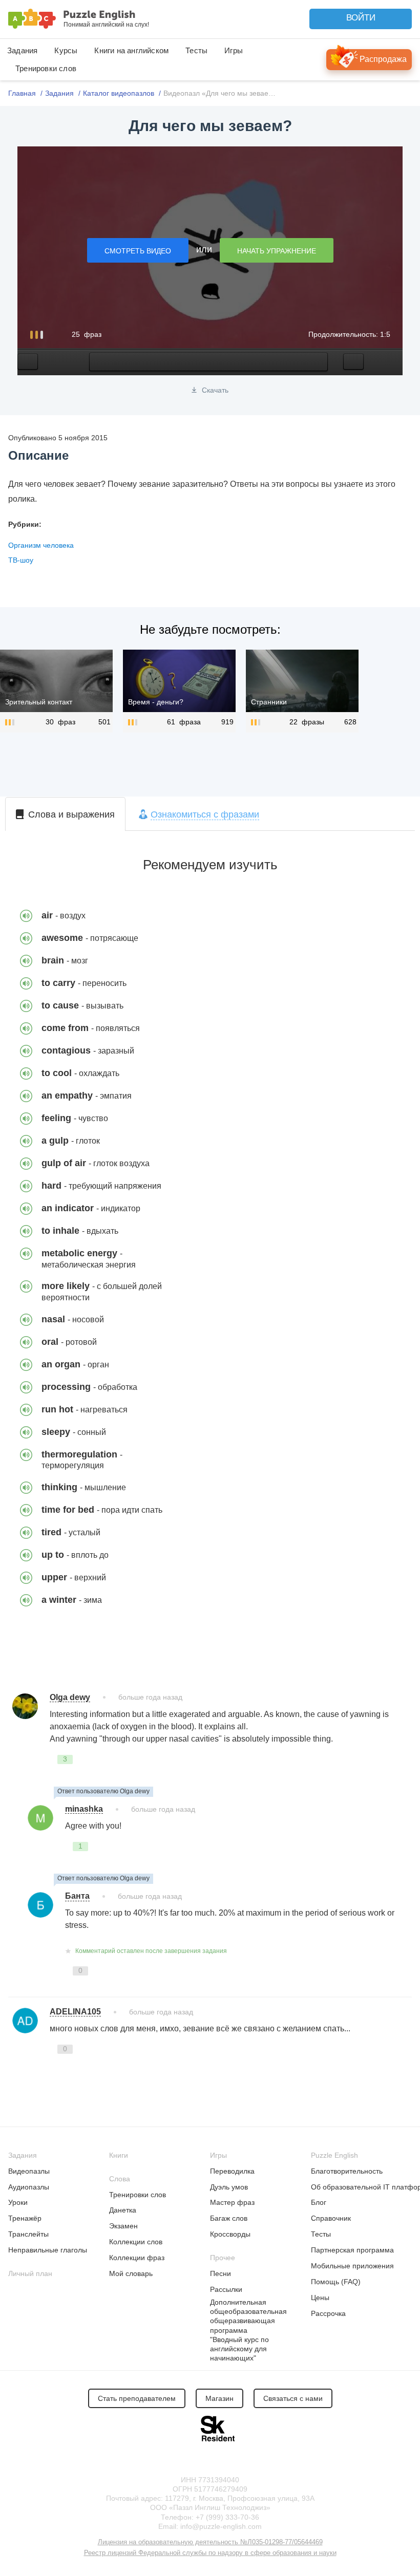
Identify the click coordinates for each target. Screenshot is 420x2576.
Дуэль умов (229, 2187)
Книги (119, 2155)
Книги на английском (131, 50)
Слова (120, 2179)
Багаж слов (229, 2218)
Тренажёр (25, 2218)
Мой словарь (131, 2273)
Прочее (223, 2258)
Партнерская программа (352, 2250)
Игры (234, 50)
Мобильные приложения (352, 2266)
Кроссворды (230, 2234)
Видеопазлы (29, 2171)
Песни (220, 2273)
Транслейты (28, 2234)
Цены (320, 2298)
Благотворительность (347, 2171)
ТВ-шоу (21, 560)
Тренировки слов (46, 68)
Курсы (66, 50)
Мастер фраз (232, 2202)
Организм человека (41, 545)
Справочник (331, 2218)
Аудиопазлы (29, 2187)
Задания (22, 50)
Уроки (18, 2202)
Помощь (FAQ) (336, 2282)
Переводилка (232, 2171)
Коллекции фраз (137, 2258)
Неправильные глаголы (48, 2250)
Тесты (196, 50)
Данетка (123, 2210)
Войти (361, 18)
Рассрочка (328, 2313)
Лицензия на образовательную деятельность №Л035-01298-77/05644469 (210, 2542)
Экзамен (123, 2226)
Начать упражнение (277, 251)
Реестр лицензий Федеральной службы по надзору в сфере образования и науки (210, 2553)
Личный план (30, 2273)
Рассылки (226, 2289)
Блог (319, 2202)
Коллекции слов (136, 2242)
